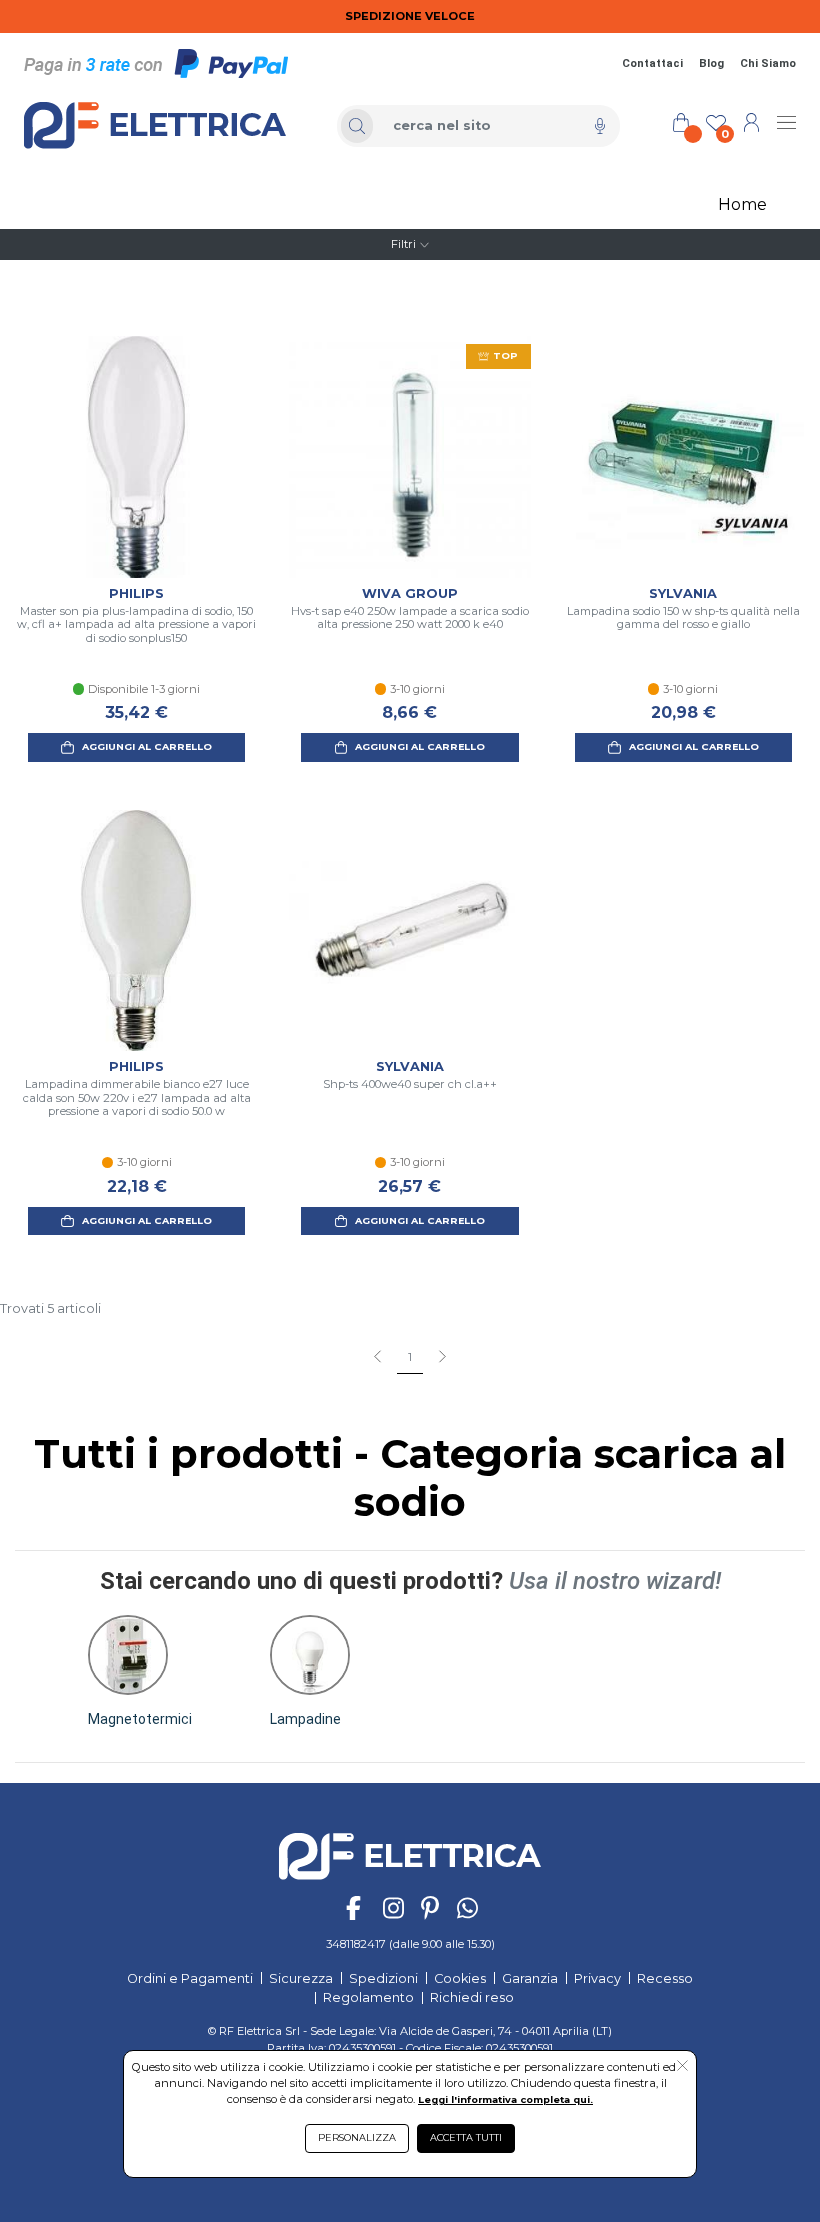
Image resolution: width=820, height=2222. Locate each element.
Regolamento (368, 1997)
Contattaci (652, 63)
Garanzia (530, 1978)
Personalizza (357, 2137)
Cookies (460, 1978)
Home (742, 204)
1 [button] (410, 1357)
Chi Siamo (768, 63)
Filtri (403, 244)
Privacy (597, 1978)
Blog (711, 63)
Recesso (665, 1978)
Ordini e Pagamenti (190, 1978)
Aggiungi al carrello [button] (147, 746)
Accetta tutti (466, 2137)
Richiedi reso (472, 1997)
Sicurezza (301, 1978)
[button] (140, 1671)
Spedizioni (383, 1978)
